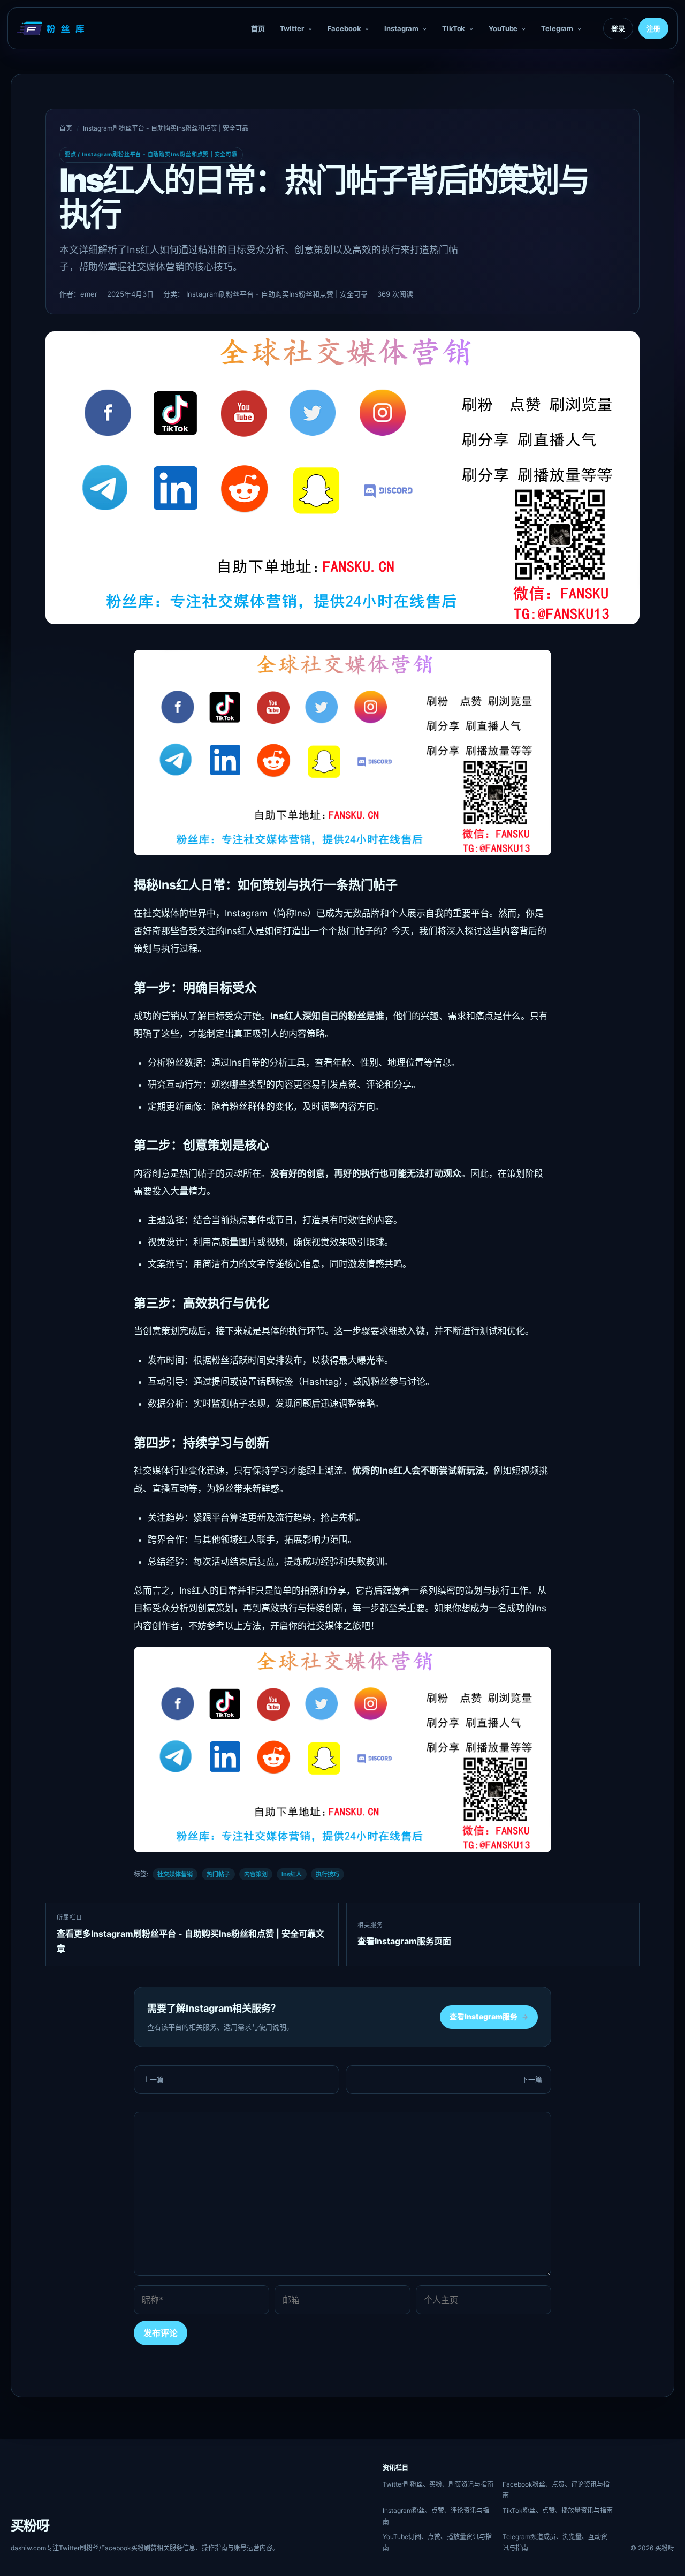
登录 (618, 28)
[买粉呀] (52, 28)
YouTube (503, 28)
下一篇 (532, 2079)
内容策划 (256, 1874)
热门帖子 (218, 1874)
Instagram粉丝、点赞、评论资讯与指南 (436, 2516)
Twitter (292, 28)
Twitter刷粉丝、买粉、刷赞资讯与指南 (438, 2484)
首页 (258, 28)
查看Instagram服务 (489, 2016)
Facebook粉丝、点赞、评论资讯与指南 (556, 2490)
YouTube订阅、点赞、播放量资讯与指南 (437, 2542)
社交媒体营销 (175, 1874)
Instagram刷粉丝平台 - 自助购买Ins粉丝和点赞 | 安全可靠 (166, 128)
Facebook (344, 28)
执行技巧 (328, 1874)
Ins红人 (292, 1874)
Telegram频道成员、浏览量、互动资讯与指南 (555, 2542)
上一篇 (153, 2079)
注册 (653, 28)
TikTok (454, 28)
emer (89, 294)
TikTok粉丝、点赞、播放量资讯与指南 (558, 2510)
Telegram (557, 28)
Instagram (401, 28)
